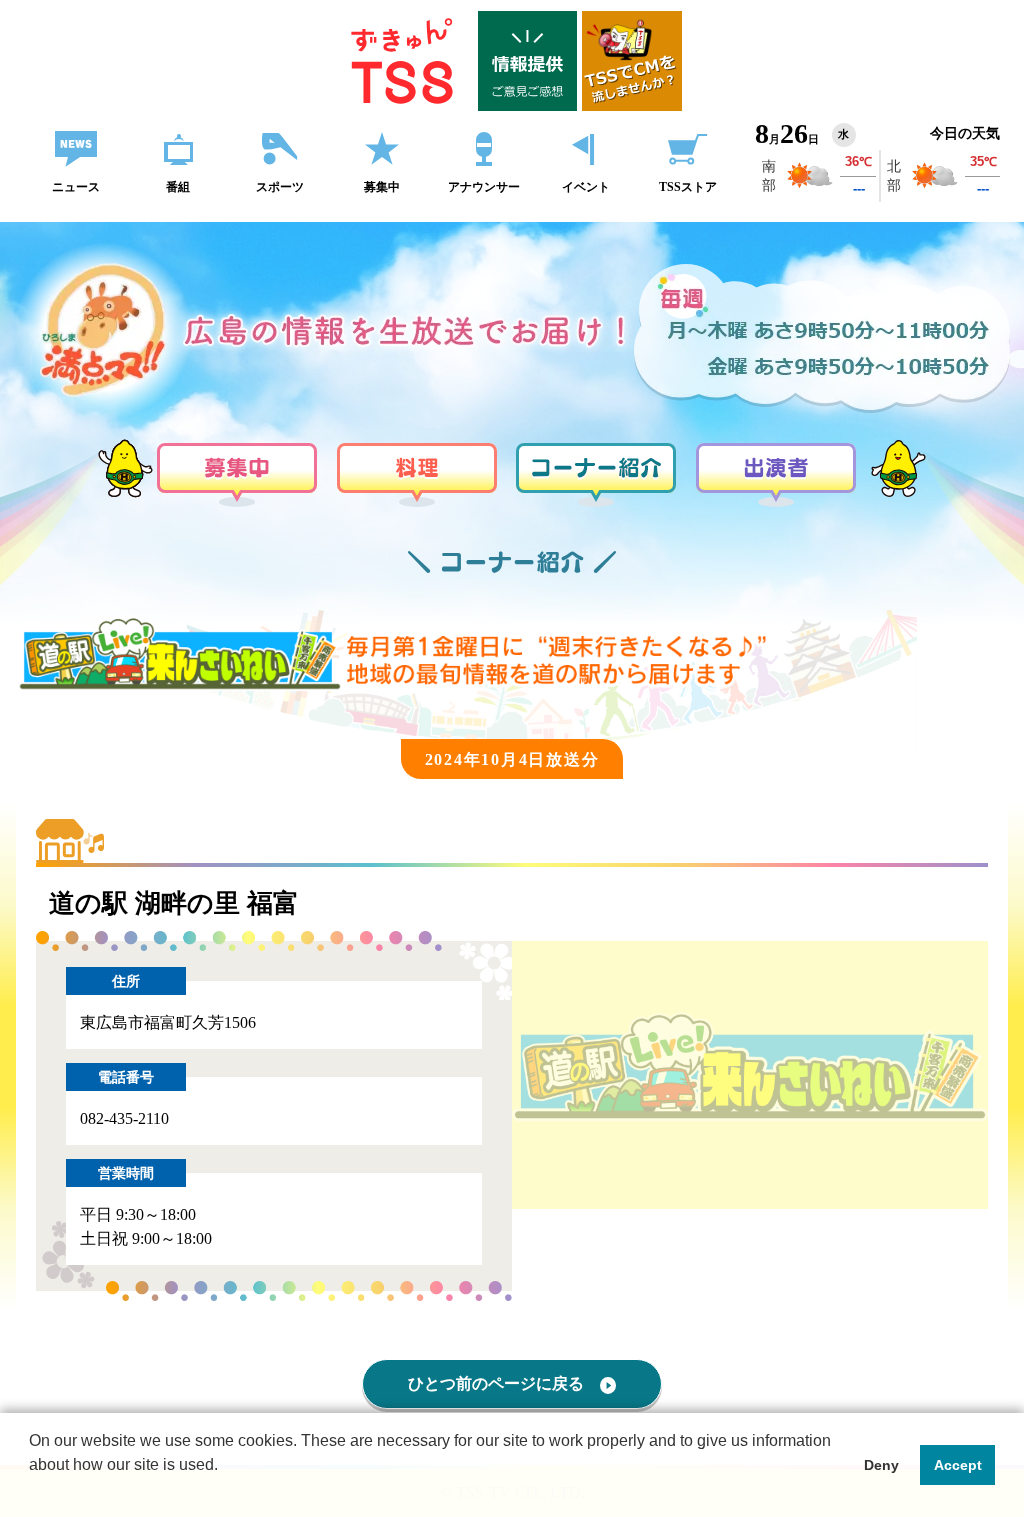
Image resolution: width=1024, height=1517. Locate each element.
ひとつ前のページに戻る (496, 1383)
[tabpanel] (750, 1075)
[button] (32, 1491)
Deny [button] (881, 1465)
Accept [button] (958, 1465)
